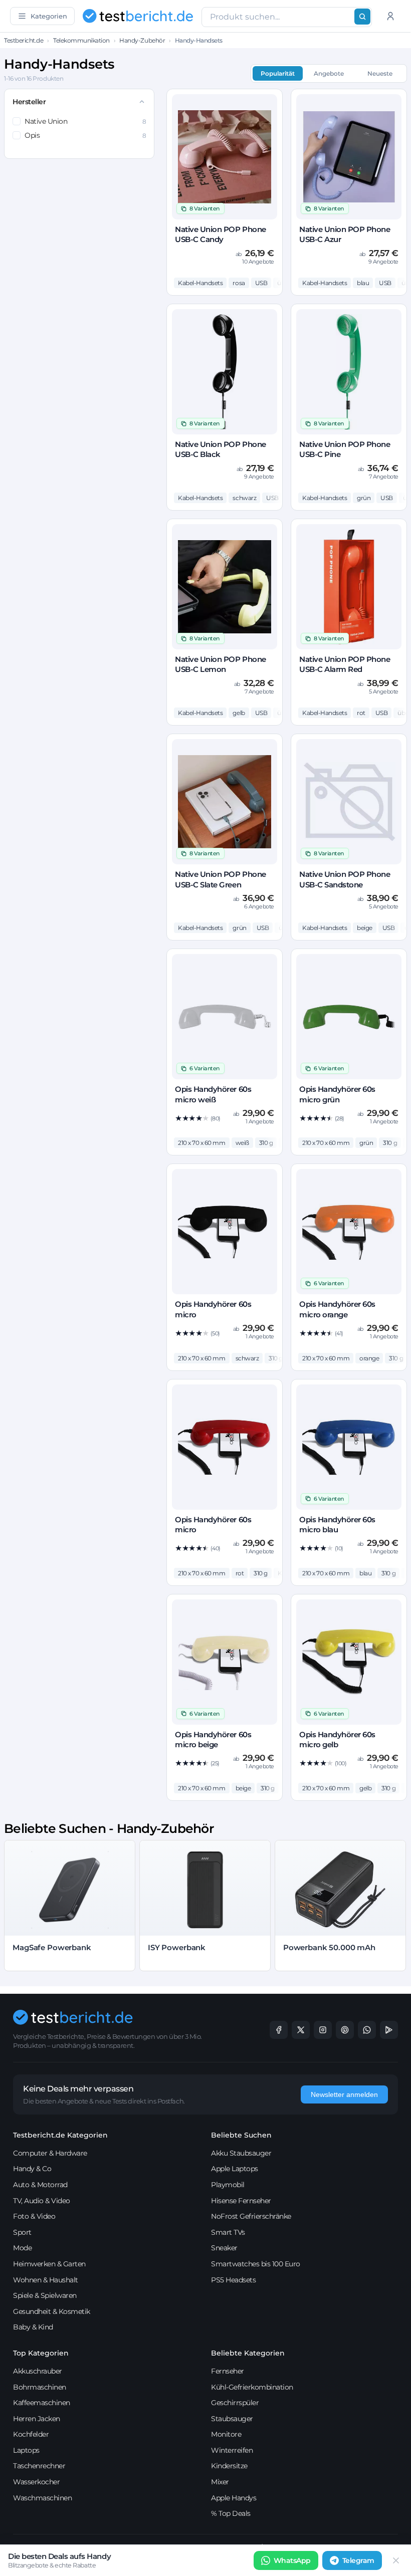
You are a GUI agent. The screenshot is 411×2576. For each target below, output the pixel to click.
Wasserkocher (36, 2482)
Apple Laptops (235, 2169)
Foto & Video (34, 2216)
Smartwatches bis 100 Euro (256, 2264)
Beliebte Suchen (241, 2135)
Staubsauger (232, 2419)
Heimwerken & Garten (49, 2264)
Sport (22, 2232)
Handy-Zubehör (142, 40)
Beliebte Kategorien (248, 2353)
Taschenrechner (39, 2466)
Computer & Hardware (50, 2153)
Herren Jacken (37, 2419)
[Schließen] (396, 2560)
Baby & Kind (33, 2327)
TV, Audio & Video (42, 2201)
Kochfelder (31, 2434)
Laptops (26, 2450)
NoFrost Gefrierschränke (251, 2216)
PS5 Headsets (233, 2280)
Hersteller (29, 102)
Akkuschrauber (38, 2371)
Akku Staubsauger (241, 2153)
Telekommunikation (81, 40)
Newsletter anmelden (344, 2094)
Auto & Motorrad (40, 2185)
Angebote (329, 73)
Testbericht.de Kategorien (60, 2135)
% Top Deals (231, 2513)
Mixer (220, 2482)
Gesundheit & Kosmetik (52, 2311)
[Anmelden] (390, 16)
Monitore (226, 2434)
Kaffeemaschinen (42, 2403)
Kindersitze (229, 2466)
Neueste (380, 73)
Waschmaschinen (42, 2498)
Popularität (278, 73)
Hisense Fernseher (241, 2201)
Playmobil (228, 2185)
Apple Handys (234, 2498)
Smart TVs (228, 2232)
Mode (22, 2248)
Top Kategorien (41, 2353)
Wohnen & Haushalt (46, 2280)
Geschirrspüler (235, 2403)
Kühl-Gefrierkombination (252, 2387)
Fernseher (228, 2371)
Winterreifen (232, 2450)
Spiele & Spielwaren (45, 2295)
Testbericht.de (24, 40)
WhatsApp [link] (292, 2560)
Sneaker (224, 2248)
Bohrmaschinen (40, 2387)
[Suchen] (362, 17)
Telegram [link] (358, 2560)
